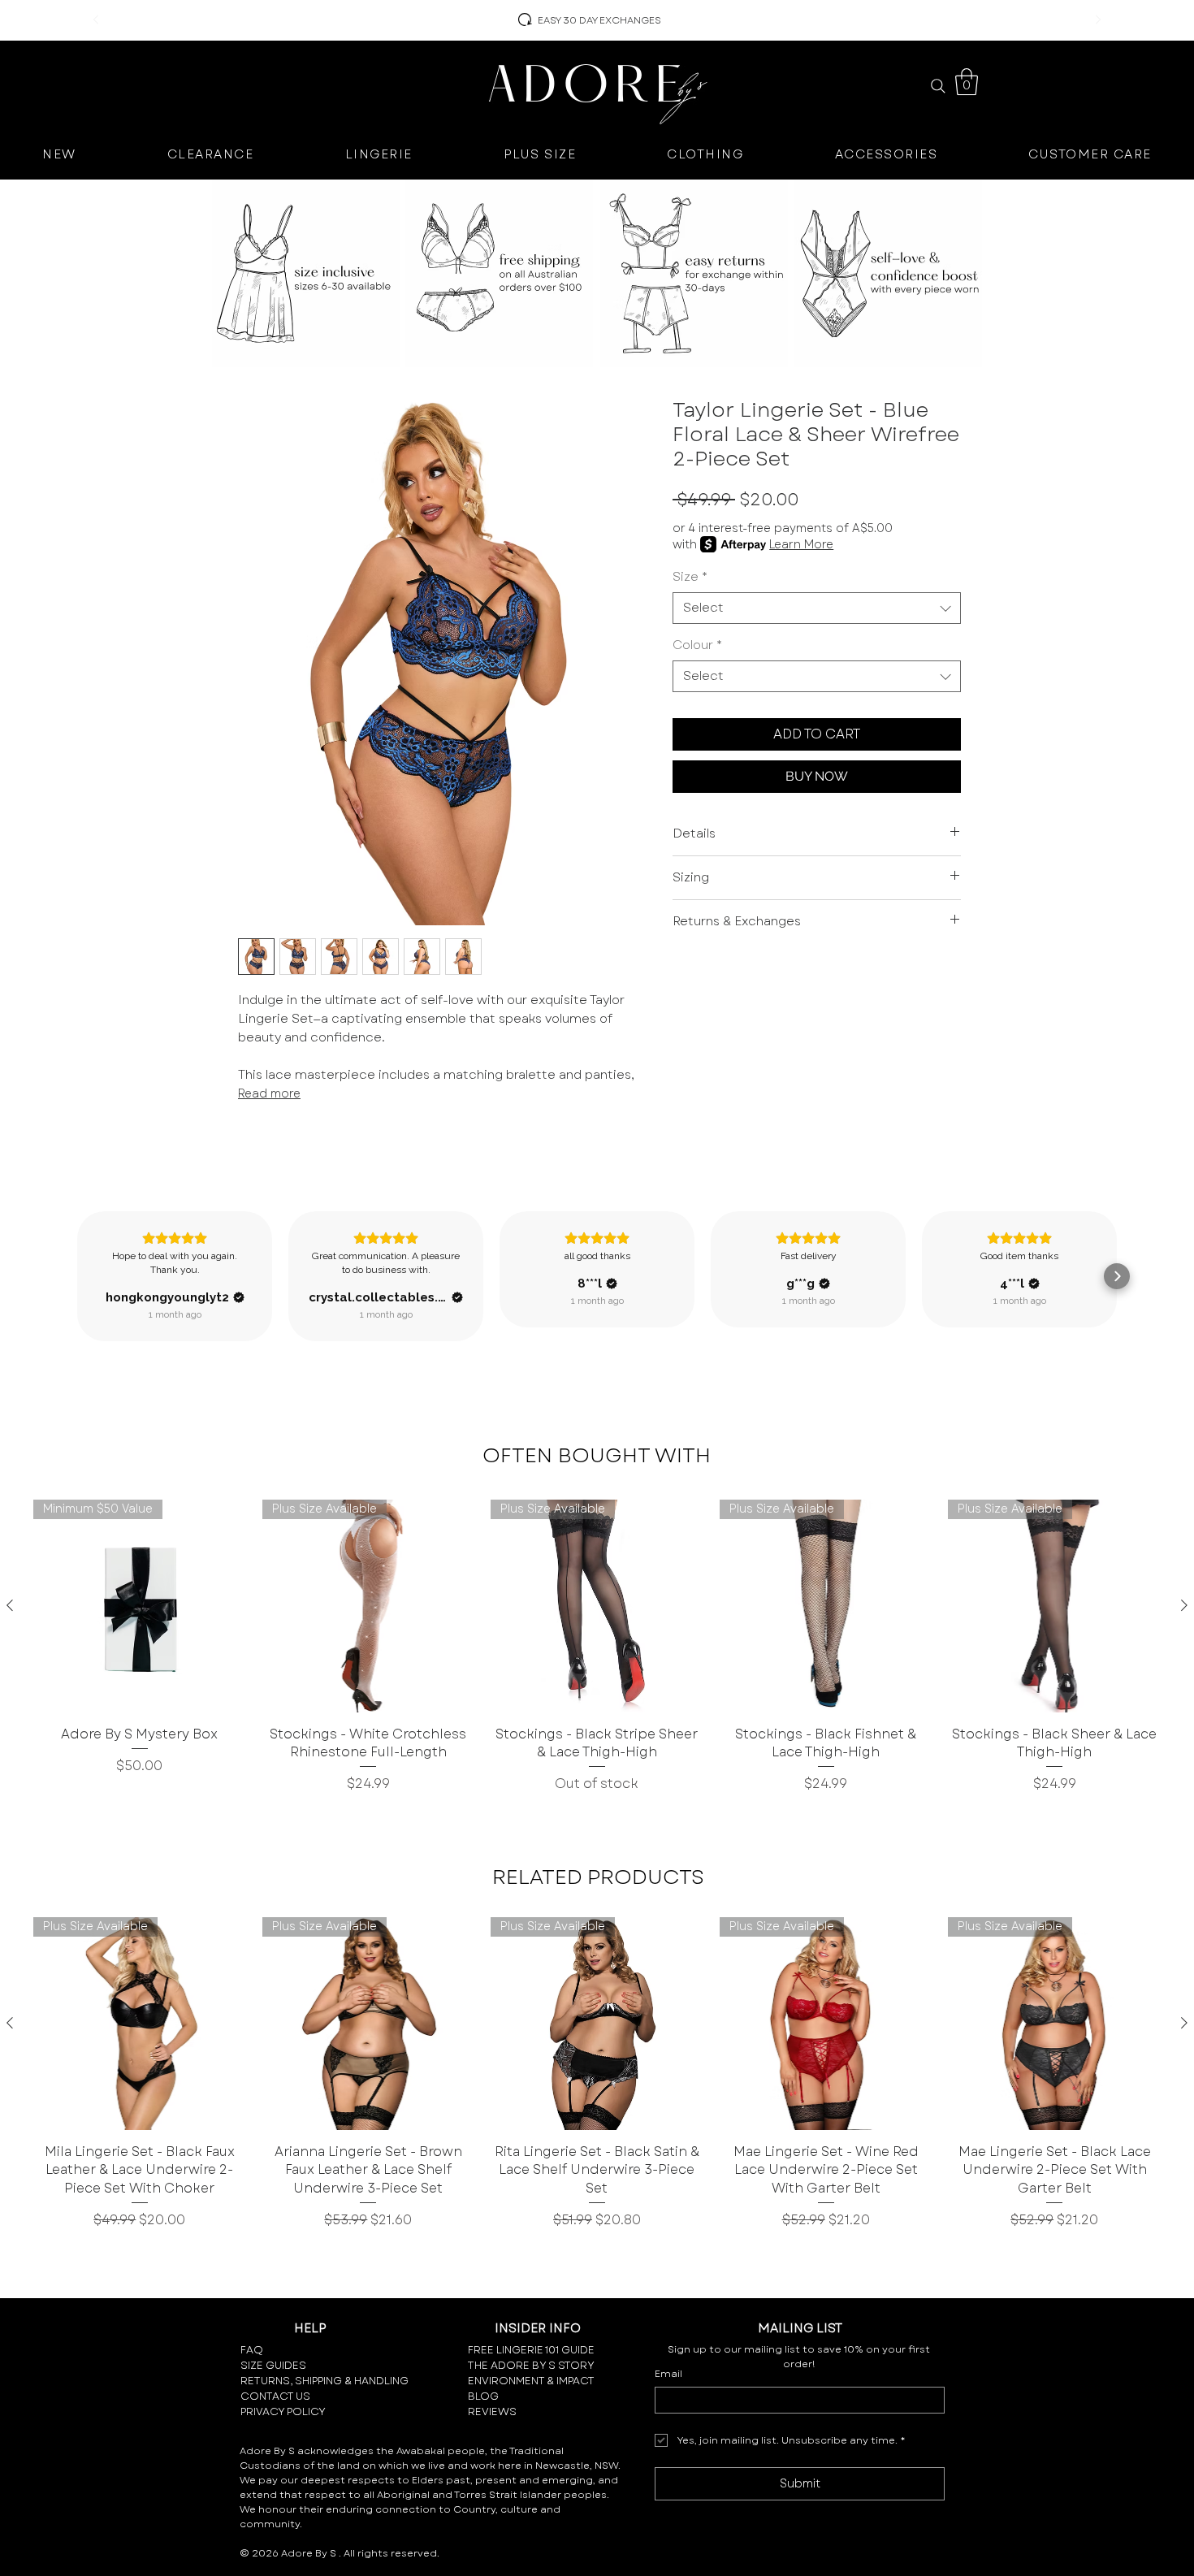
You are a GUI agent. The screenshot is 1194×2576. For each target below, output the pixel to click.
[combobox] (817, 608)
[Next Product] (1184, 1605)
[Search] (938, 86)
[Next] (1098, 21)
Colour (697, 645)
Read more (269, 1093)
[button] (967, 82)
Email (668, 2374)
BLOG (483, 2396)
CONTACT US (275, 2396)
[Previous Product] (10, 1605)
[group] (597, 1647)
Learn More (801, 544)
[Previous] (96, 21)
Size (690, 577)
